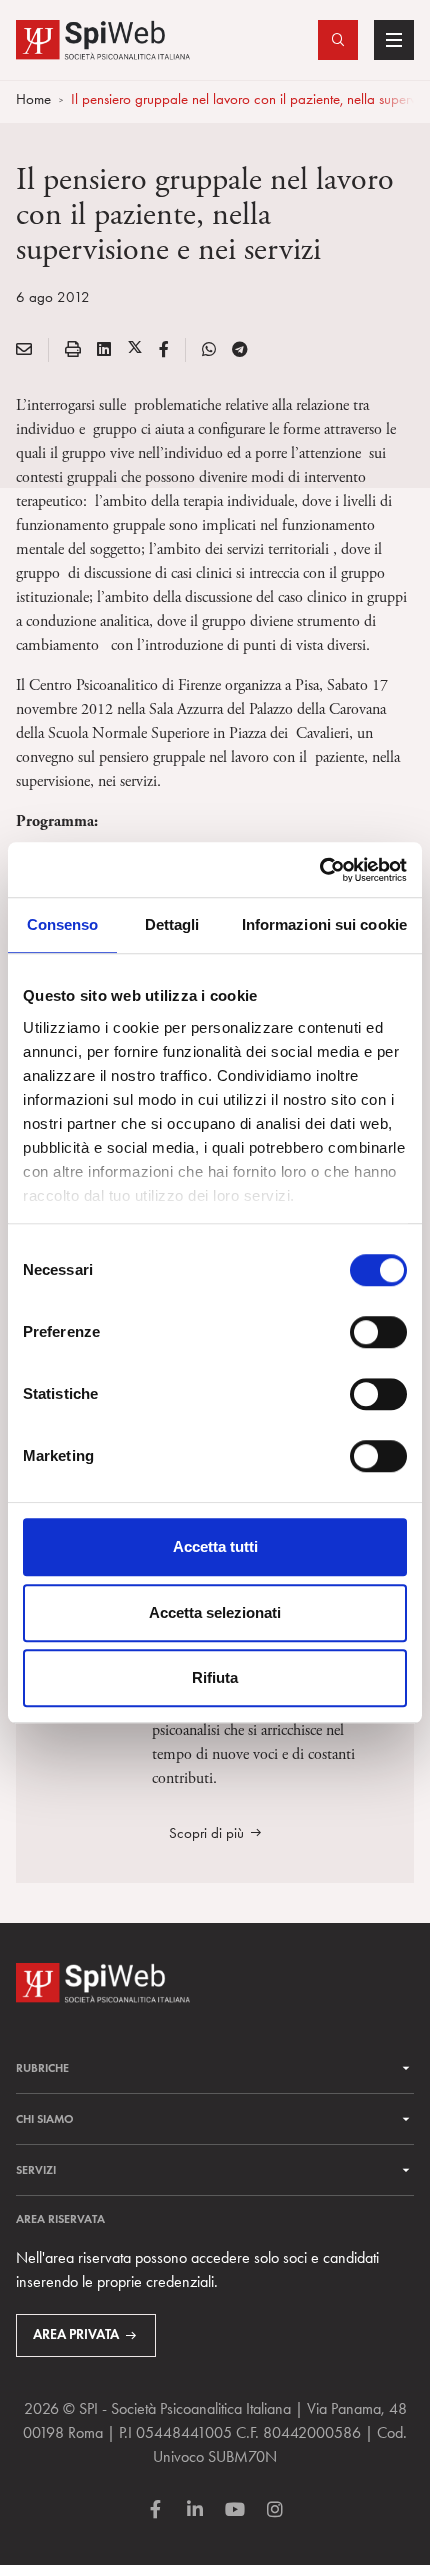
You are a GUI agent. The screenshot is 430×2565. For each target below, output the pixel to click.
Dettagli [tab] (172, 924)
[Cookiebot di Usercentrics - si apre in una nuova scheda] (319, 870)
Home (33, 99)
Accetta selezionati (215, 1612)
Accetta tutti (215, 1546)
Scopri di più (206, 1833)
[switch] (378, 1332)
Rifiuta (215, 1677)
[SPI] (103, 37)
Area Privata (76, 2334)
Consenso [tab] (63, 924)
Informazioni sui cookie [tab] (324, 924)
